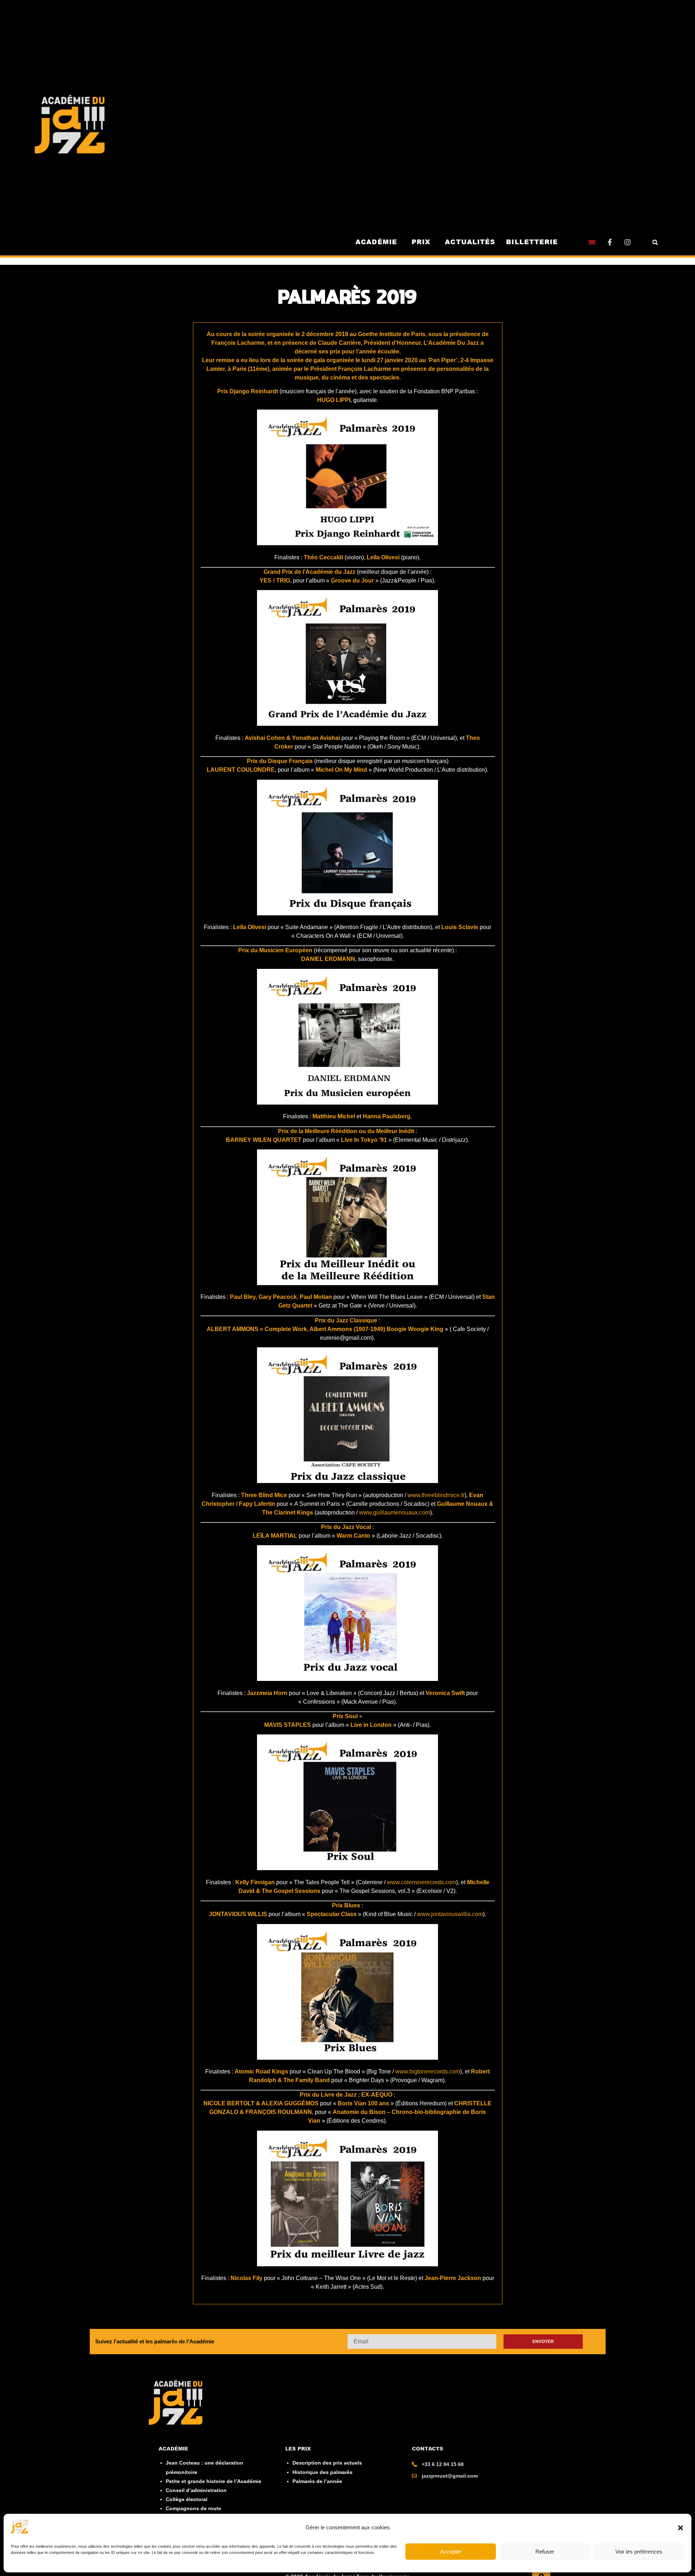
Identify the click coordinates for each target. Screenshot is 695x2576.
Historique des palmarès (323, 2472)
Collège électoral (187, 2499)
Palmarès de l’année (317, 2481)
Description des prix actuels (327, 2463)
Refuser (545, 2552)
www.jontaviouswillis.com (450, 1914)
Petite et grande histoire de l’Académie (214, 2481)
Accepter (451, 2552)
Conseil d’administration (196, 2490)
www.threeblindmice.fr (436, 1495)
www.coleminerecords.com (422, 1882)
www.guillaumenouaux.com (395, 1512)
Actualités (470, 242)
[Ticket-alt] (592, 242)
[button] (681, 2528)
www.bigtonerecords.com (428, 2071)
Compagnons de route (193, 2508)
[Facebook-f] (610, 242)
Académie (377, 242)
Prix (421, 242)
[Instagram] (627, 242)
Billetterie (532, 242)
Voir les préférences (639, 2552)
